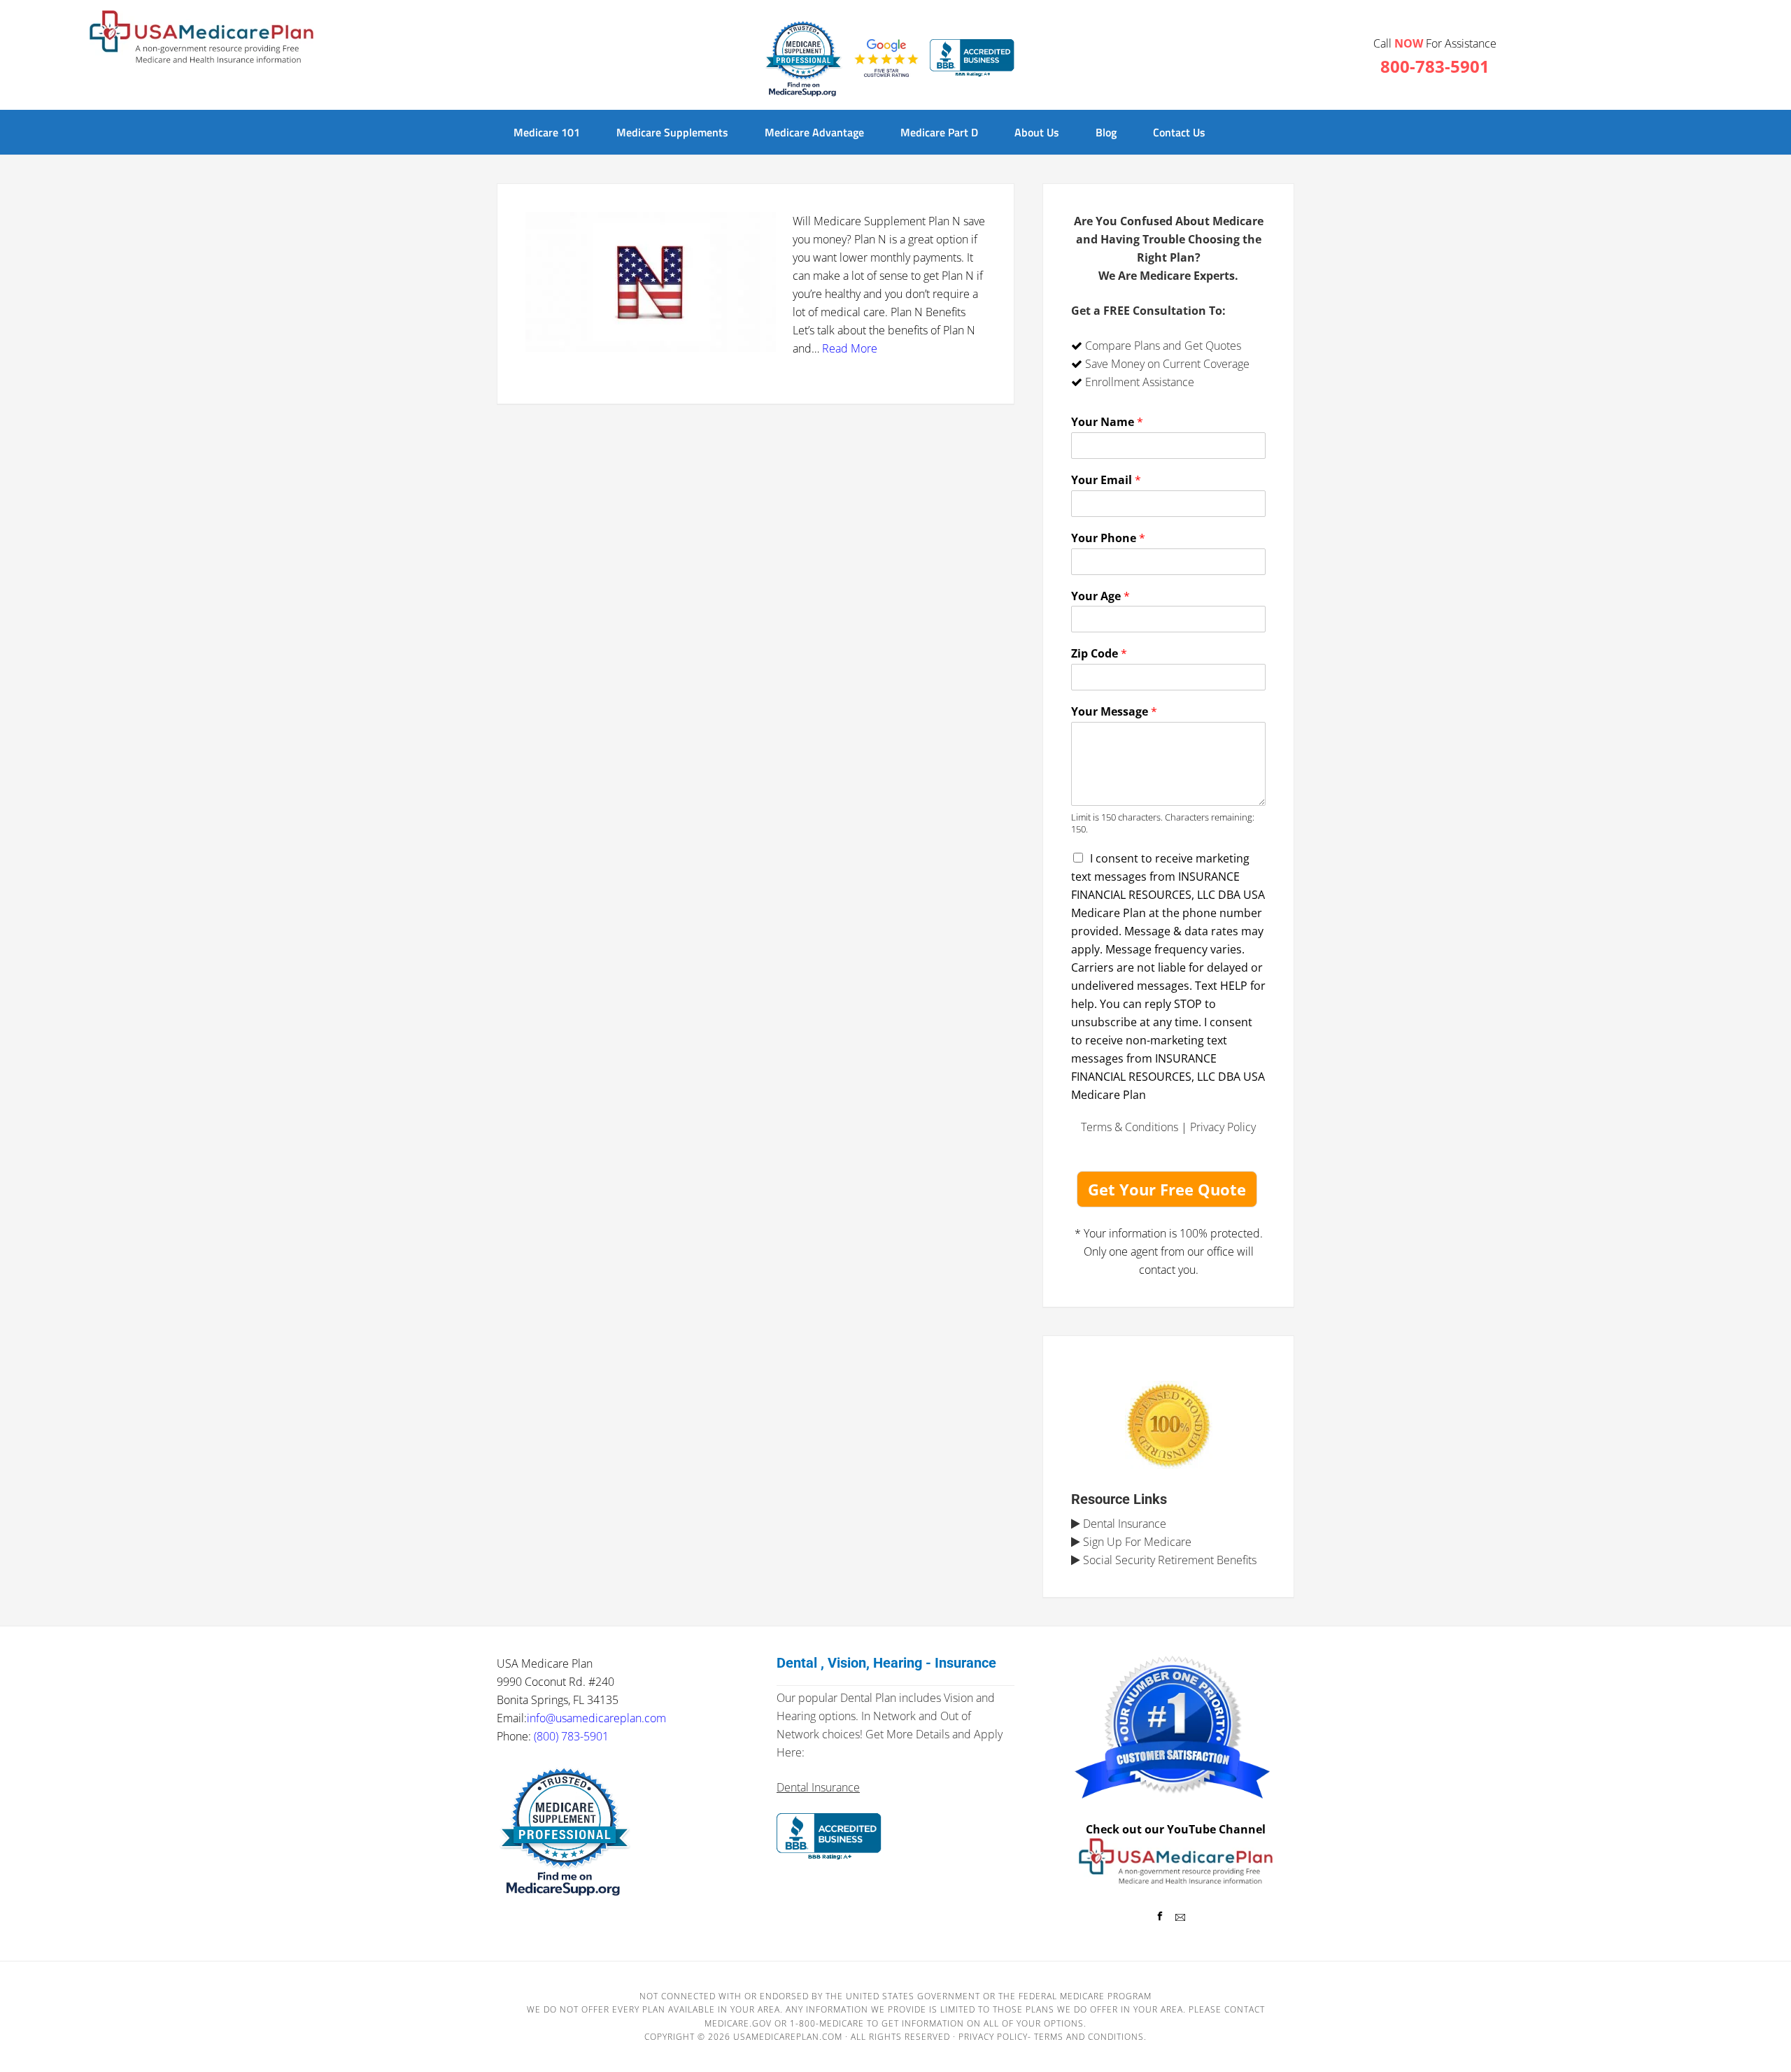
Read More (850, 348)
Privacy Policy (1223, 1127)
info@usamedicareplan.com (596, 1718)
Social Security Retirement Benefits (1168, 1560)
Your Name (1107, 422)
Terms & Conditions (1130, 1127)
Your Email (1106, 480)
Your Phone (1108, 538)
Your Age (1100, 596)
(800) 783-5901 (571, 1736)
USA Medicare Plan (201, 38)
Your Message (1114, 712)
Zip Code (1099, 654)
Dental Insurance (1123, 1524)
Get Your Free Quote (1167, 1189)
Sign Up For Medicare (1136, 1542)
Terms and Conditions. (1090, 2037)
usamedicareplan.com (788, 2037)
